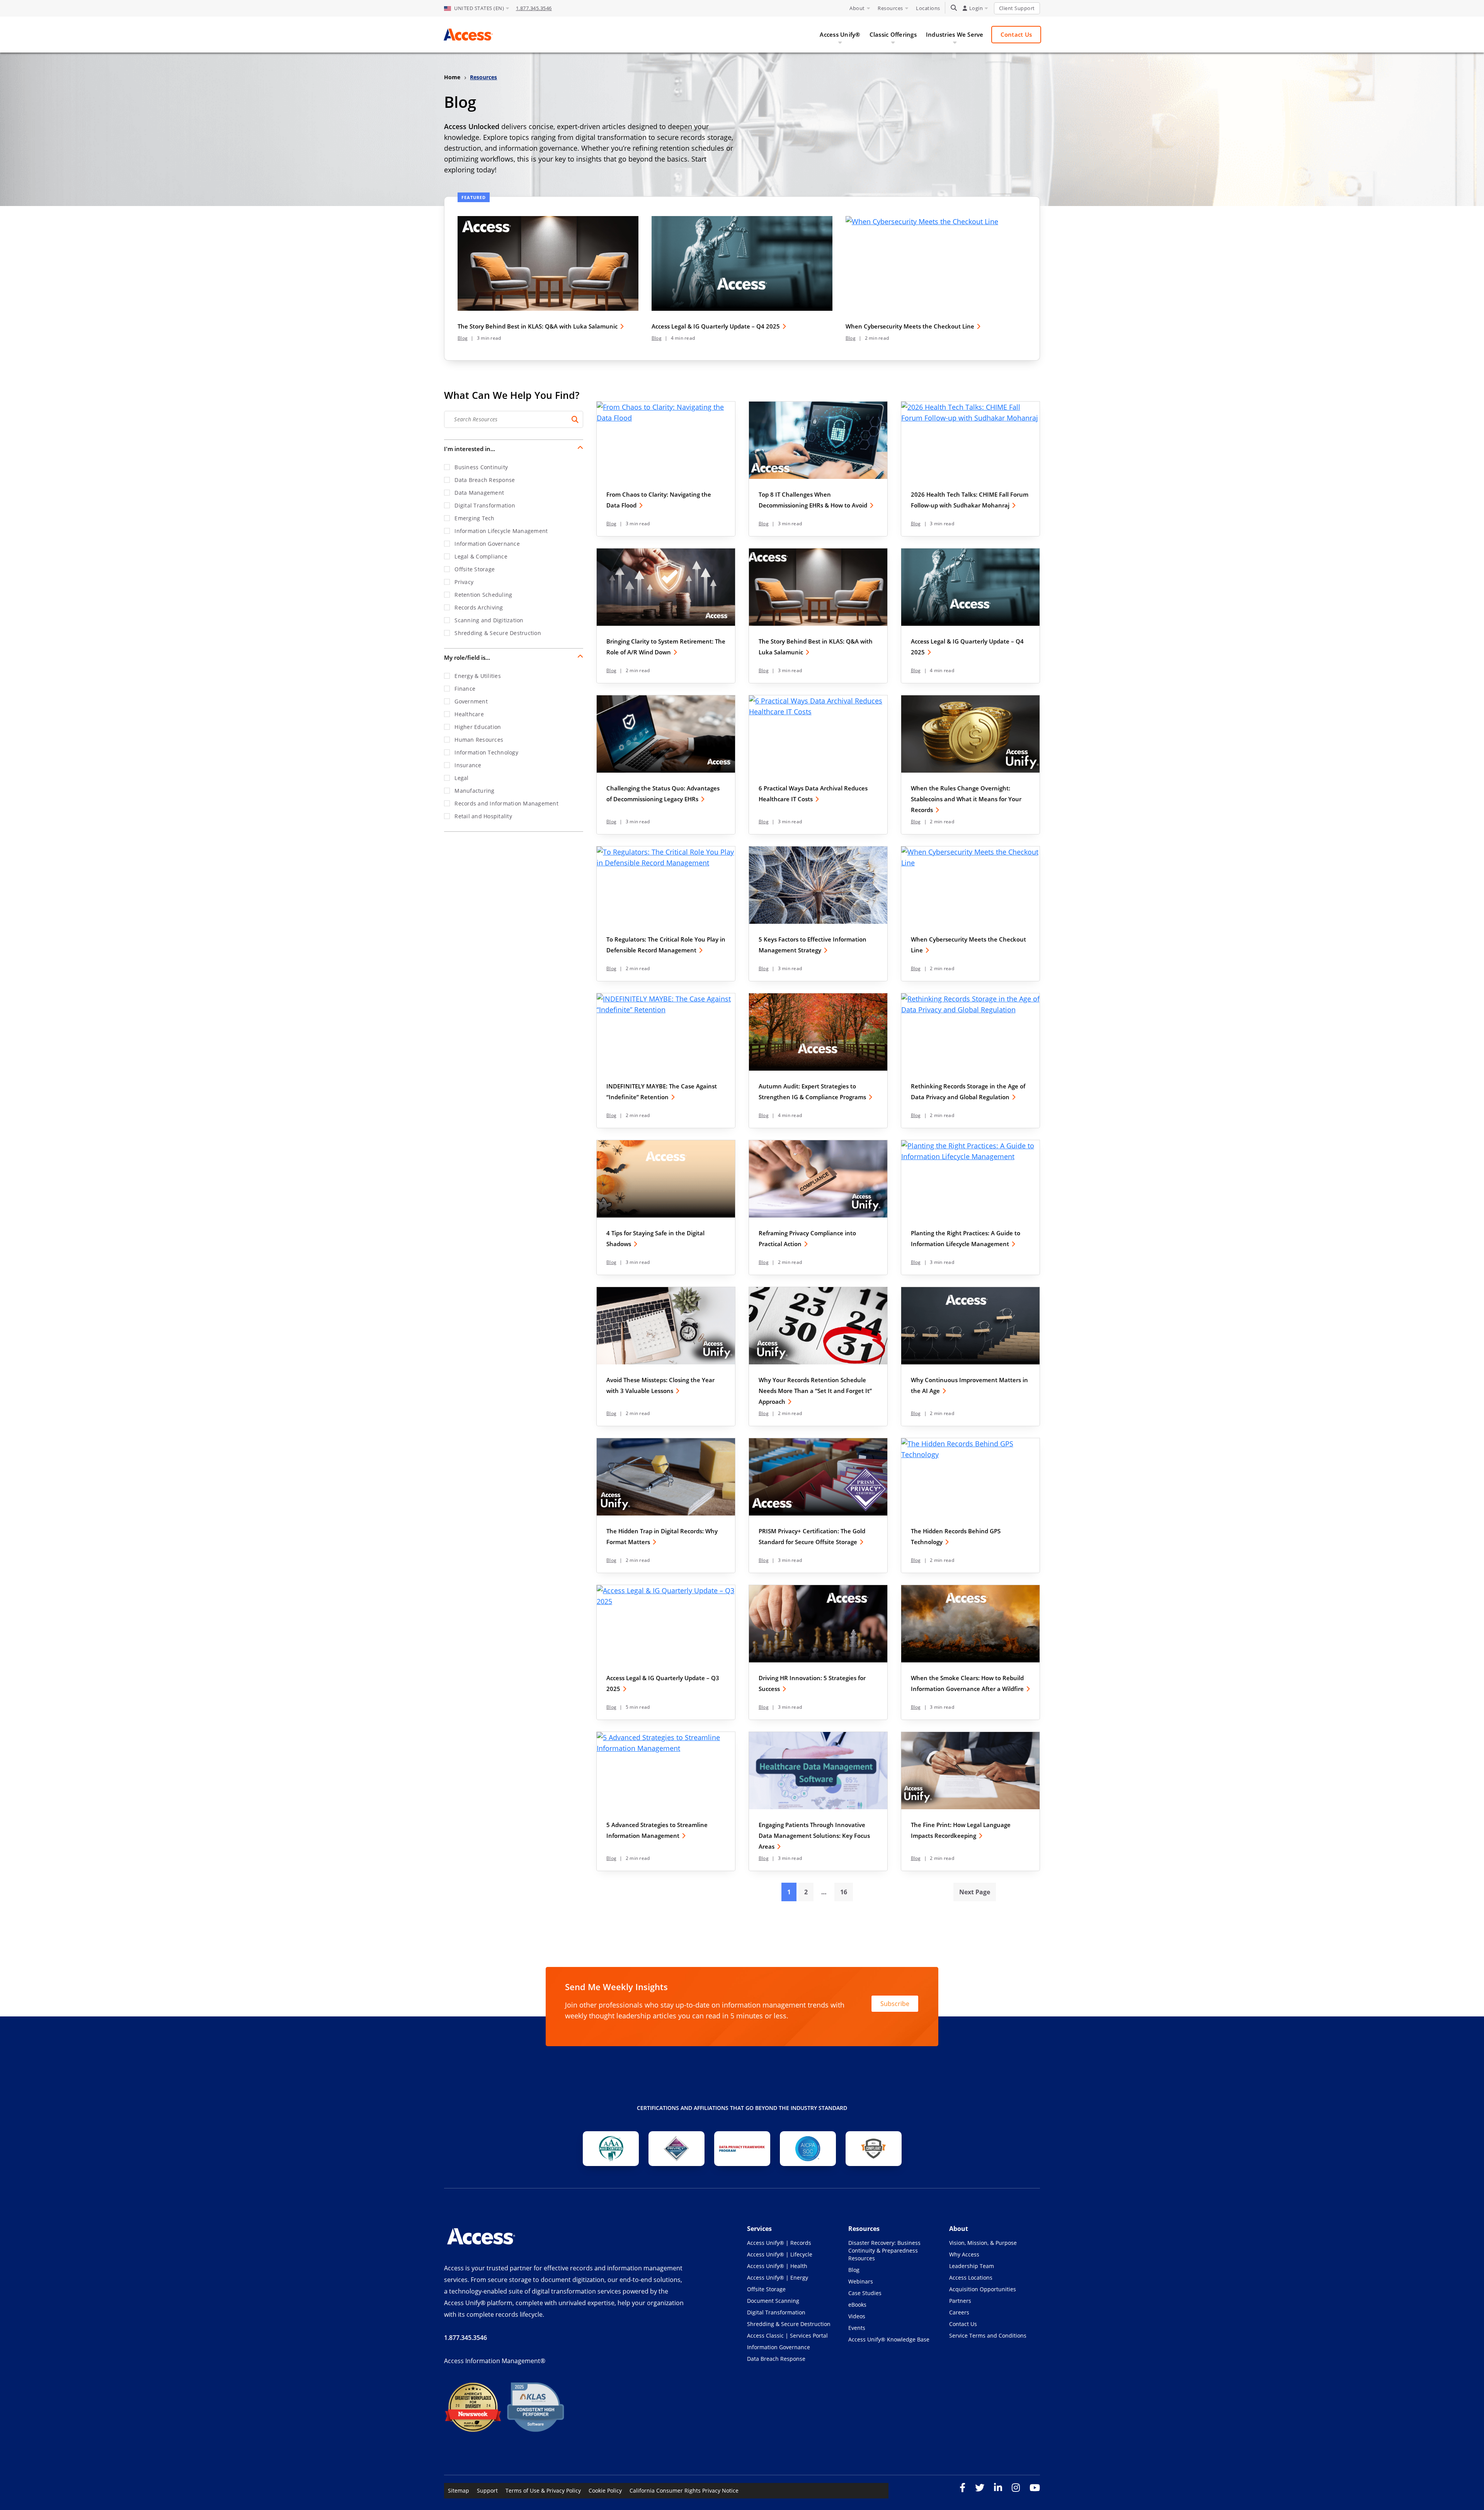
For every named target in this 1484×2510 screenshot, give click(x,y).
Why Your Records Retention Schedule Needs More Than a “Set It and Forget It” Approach (815, 1391)
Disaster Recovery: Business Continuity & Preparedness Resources (884, 2250)
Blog (463, 338)
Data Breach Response (776, 2359)
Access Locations (971, 2278)
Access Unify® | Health (777, 2266)
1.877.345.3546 (534, 8)
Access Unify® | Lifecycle (780, 2254)
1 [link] (789, 1892)
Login (976, 8)
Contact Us (963, 2324)
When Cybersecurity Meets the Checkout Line (910, 326)
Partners (960, 2301)
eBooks (857, 2305)
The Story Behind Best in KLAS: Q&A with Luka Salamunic (538, 326)
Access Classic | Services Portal (787, 2335)
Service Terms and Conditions (988, 2335)
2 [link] (806, 1892)
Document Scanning (773, 2301)
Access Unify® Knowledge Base (889, 2339)
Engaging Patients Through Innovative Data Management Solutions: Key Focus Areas (814, 1836)
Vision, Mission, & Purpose (983, 2243)
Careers (959, 2312)
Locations (928, 8)
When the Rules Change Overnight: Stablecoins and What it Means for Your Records (966, 799)
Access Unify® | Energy (778, 2278)
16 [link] (844, 1892)
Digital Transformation (776, 2312)
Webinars (861, 2281)
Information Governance (779, 2347)
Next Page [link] (975, 1892)
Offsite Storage (766, 2289)
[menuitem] (477, 9)
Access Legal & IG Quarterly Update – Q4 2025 (716, 326)
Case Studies (865, 2293)
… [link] (824, 1892)
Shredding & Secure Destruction (789, 2324)
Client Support (1017, 8)
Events (857, 2328)
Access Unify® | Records (779, 2243)
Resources (890, 8)
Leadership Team (972, 2266)
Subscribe (895, 2003)
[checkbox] (514, 467)
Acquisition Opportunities (983, 2289)
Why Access (964, 2254)
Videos (857, 2316)
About (857, 8)
